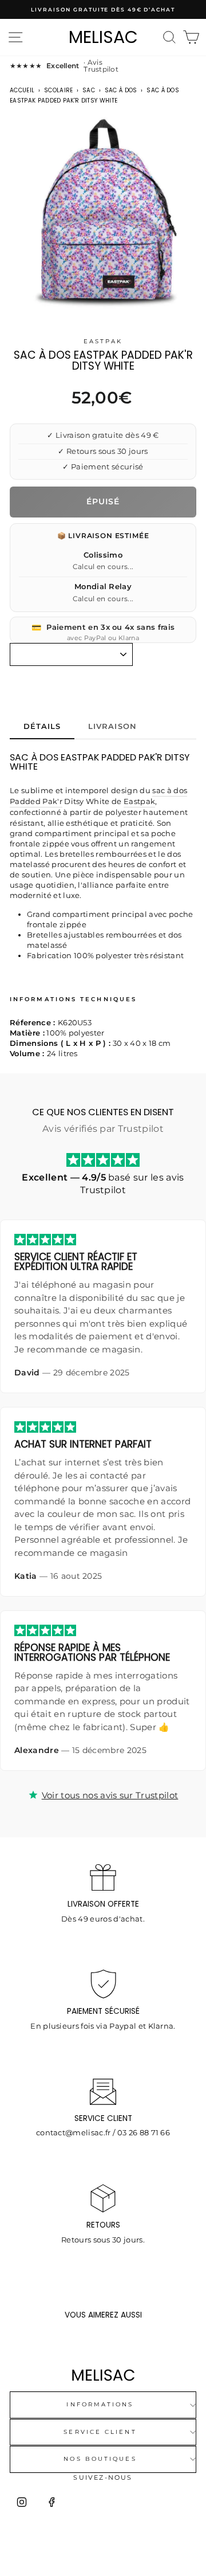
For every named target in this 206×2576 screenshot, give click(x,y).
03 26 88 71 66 (144, 2133)
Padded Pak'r (36, 801)
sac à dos (170, 791)
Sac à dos (121, 90)
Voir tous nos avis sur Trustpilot (110, 1795)
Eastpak (103, 341)
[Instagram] (22, 2502)
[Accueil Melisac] (103, 2375)
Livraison (112, 726)
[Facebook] (51, 2502)
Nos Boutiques (100, 2459)
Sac (89, 90)
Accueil (22, 90)
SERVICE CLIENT (100, 2432)
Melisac (103, 37)
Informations (100, 2404)
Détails (42, 726)
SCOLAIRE (59, 90)
